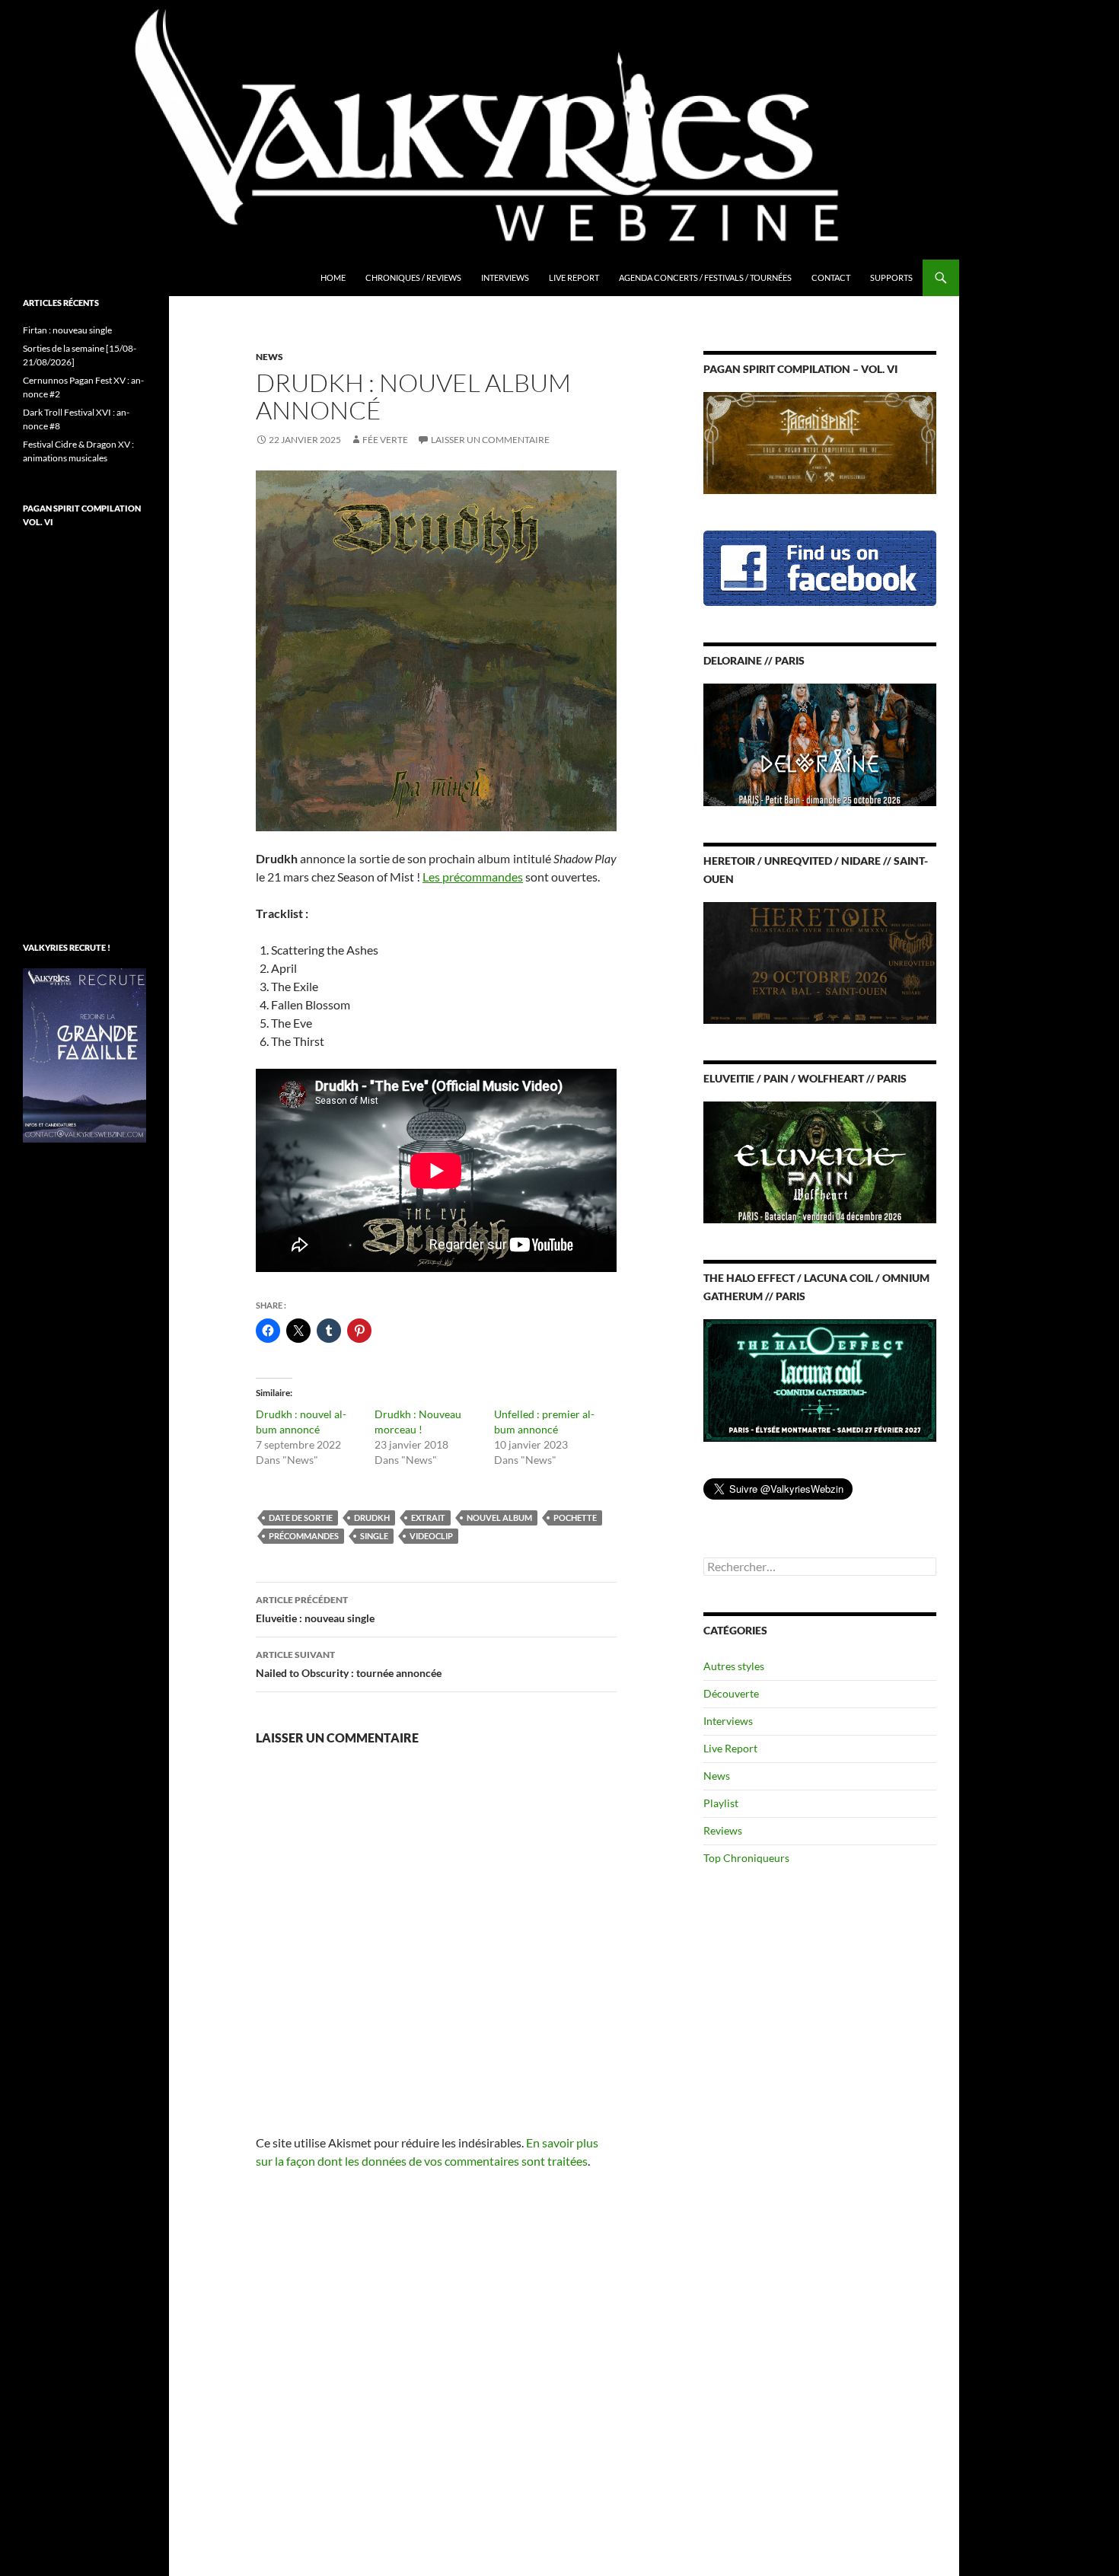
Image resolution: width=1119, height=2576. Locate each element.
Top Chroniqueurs (746, 1858)
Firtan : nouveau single (67, 330)
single (374, 1536)
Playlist (721, 1803)
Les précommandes (473, 877)
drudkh (372, 1518)
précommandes (304, 1536)
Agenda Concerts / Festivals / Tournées (705, 277)
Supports (891, 277)
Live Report (574, 277)
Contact (831, 277)
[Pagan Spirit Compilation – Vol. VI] (820, 442)
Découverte (731, 1693)
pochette (575, 1518)
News (269, 357)
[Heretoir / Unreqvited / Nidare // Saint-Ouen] (820, 961)
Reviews (723, 1830)
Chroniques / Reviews (413, 277)
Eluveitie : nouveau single (315, 1609)
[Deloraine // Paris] (820, 743)
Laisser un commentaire (490, 440)
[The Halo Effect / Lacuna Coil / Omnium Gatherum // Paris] (820, 1379)
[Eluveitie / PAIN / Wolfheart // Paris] (820, 1161)
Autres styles (734, 1666)
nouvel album (499, 1518)
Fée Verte (385, 440)
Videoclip (431, 1536)
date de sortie (301, 1518)
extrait (428, 1518)
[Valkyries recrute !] (84, 1054)
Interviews (505, 277)
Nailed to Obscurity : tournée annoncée (349, 1664)
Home (333, 277)
